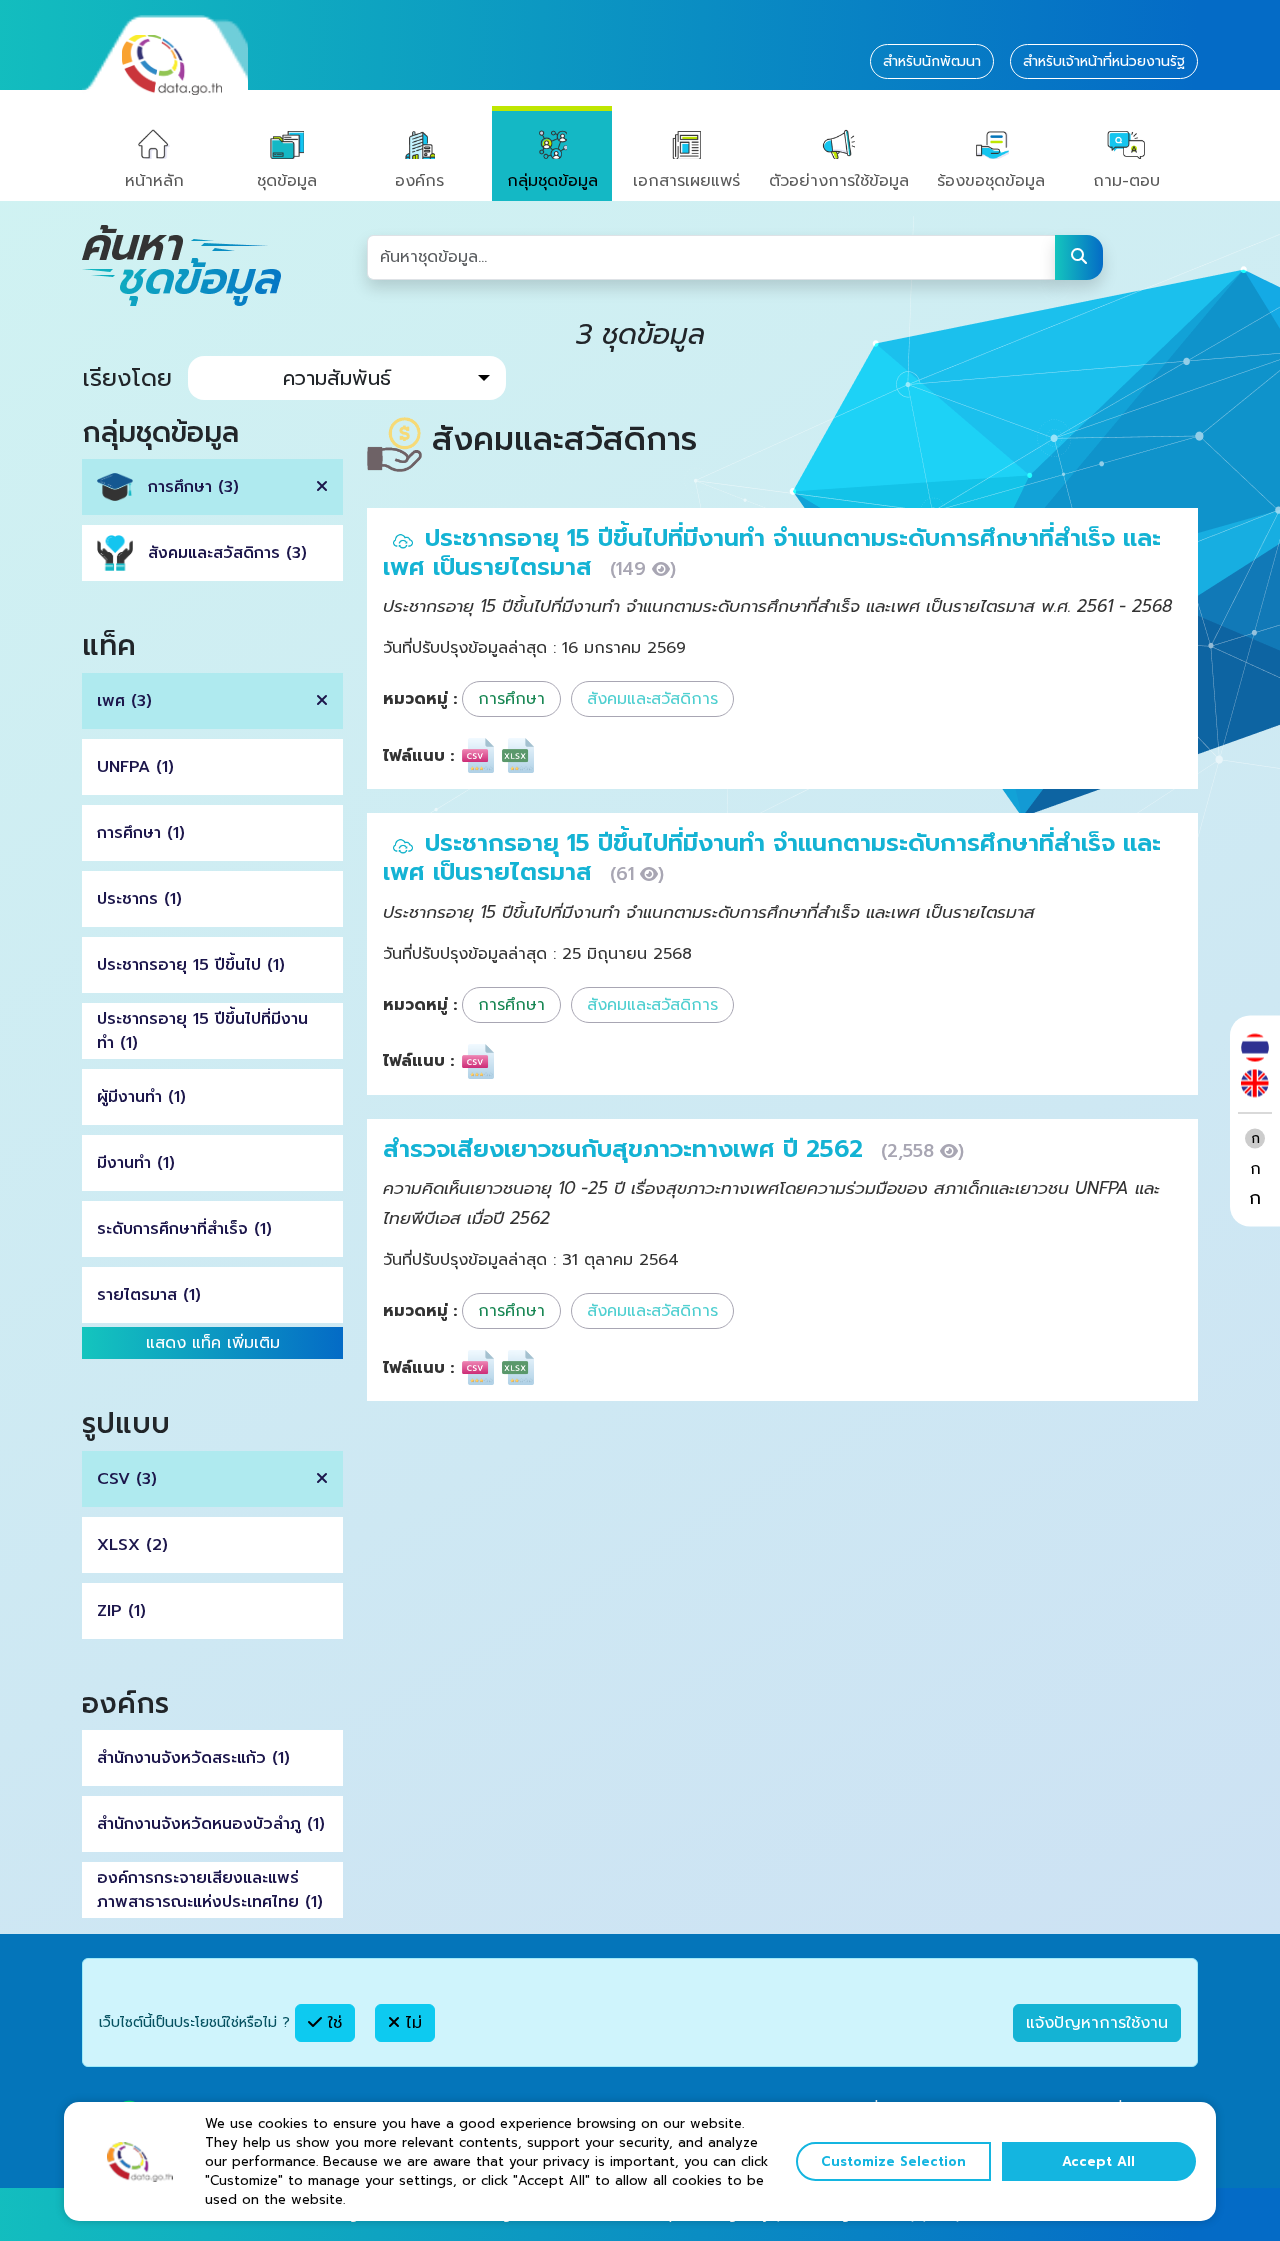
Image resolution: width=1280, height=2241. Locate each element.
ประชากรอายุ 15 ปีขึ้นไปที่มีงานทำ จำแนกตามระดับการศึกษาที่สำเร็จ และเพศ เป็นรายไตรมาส (772, 552)
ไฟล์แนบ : (418, 756)
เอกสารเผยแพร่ (686, 181)
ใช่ (332, 2023)
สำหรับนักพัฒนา (932, 61)
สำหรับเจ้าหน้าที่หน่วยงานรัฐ (1104, 61)
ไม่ (411, 2023)
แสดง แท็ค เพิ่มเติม (213, 1343)
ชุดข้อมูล (287, 181)
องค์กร (419, 181)
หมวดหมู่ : (420, 699)
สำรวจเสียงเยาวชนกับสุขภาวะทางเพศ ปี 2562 (627, 1149)
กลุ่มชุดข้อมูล (552, 181)
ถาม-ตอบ (1126, 181)
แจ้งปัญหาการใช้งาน (1097, 2023)
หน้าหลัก (154, 181)
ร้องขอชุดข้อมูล (991, 181)
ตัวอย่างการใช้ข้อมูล (839, 181)
